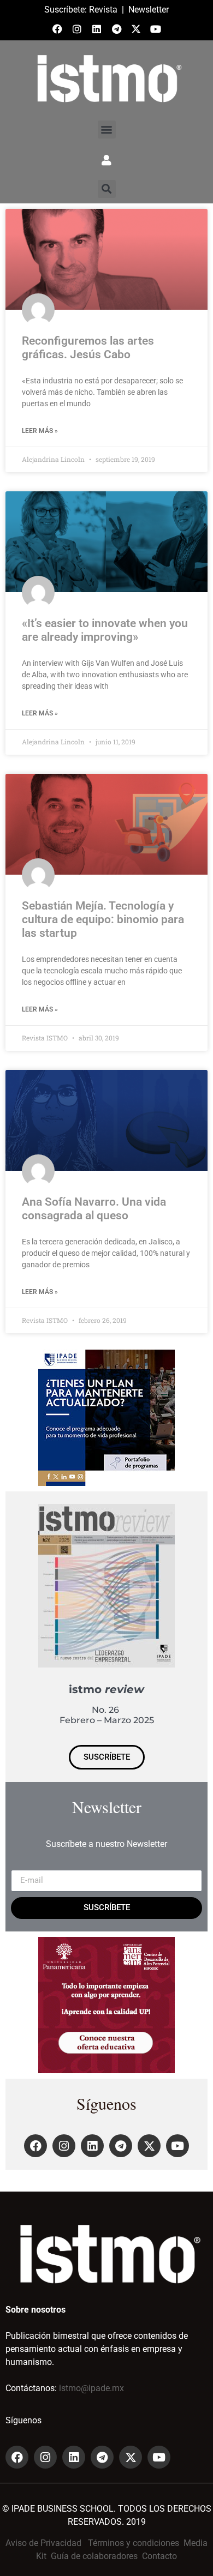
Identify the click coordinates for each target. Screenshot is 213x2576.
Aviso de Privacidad (43, 2543)
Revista (103, 10)
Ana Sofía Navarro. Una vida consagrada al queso (94, 1209)
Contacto (159, 2556)
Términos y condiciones (134, 2543)
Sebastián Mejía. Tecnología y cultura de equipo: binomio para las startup (103, 919)
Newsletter (149, 10)
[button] (107, 130)
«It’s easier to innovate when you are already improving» (105, 630)
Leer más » (40, 431)
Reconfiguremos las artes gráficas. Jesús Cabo (88, 348)
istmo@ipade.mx (91, 2388)
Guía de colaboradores (94, 2556)
